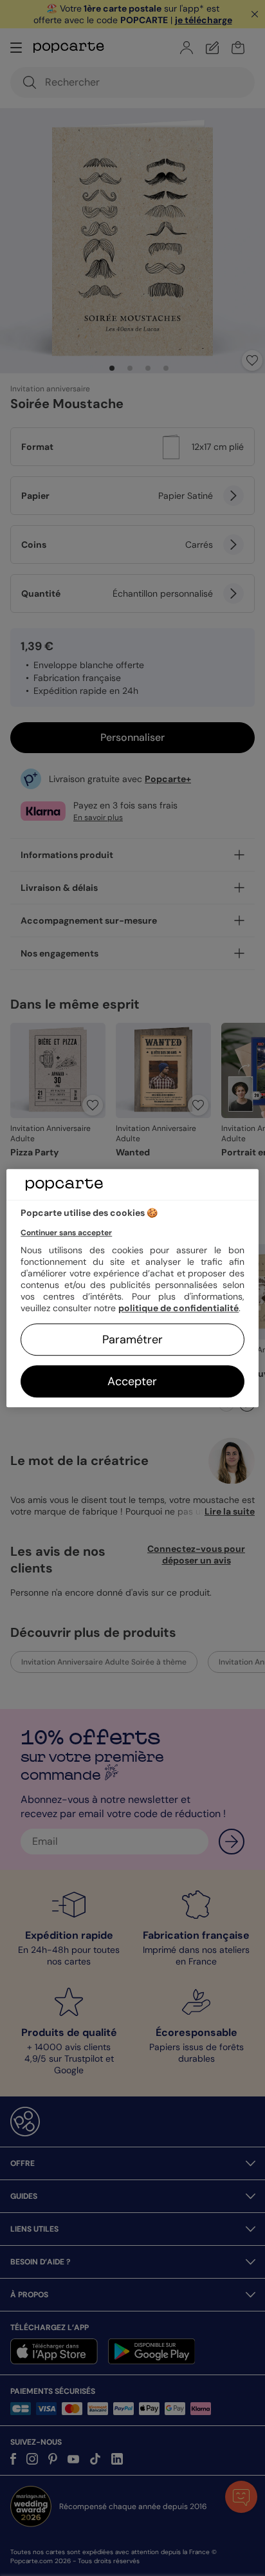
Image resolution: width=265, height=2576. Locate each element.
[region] (132, 1288)
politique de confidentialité (178, 1308)
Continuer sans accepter (66, 1233)
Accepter (132, 1381)
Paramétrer (132, 1339)
